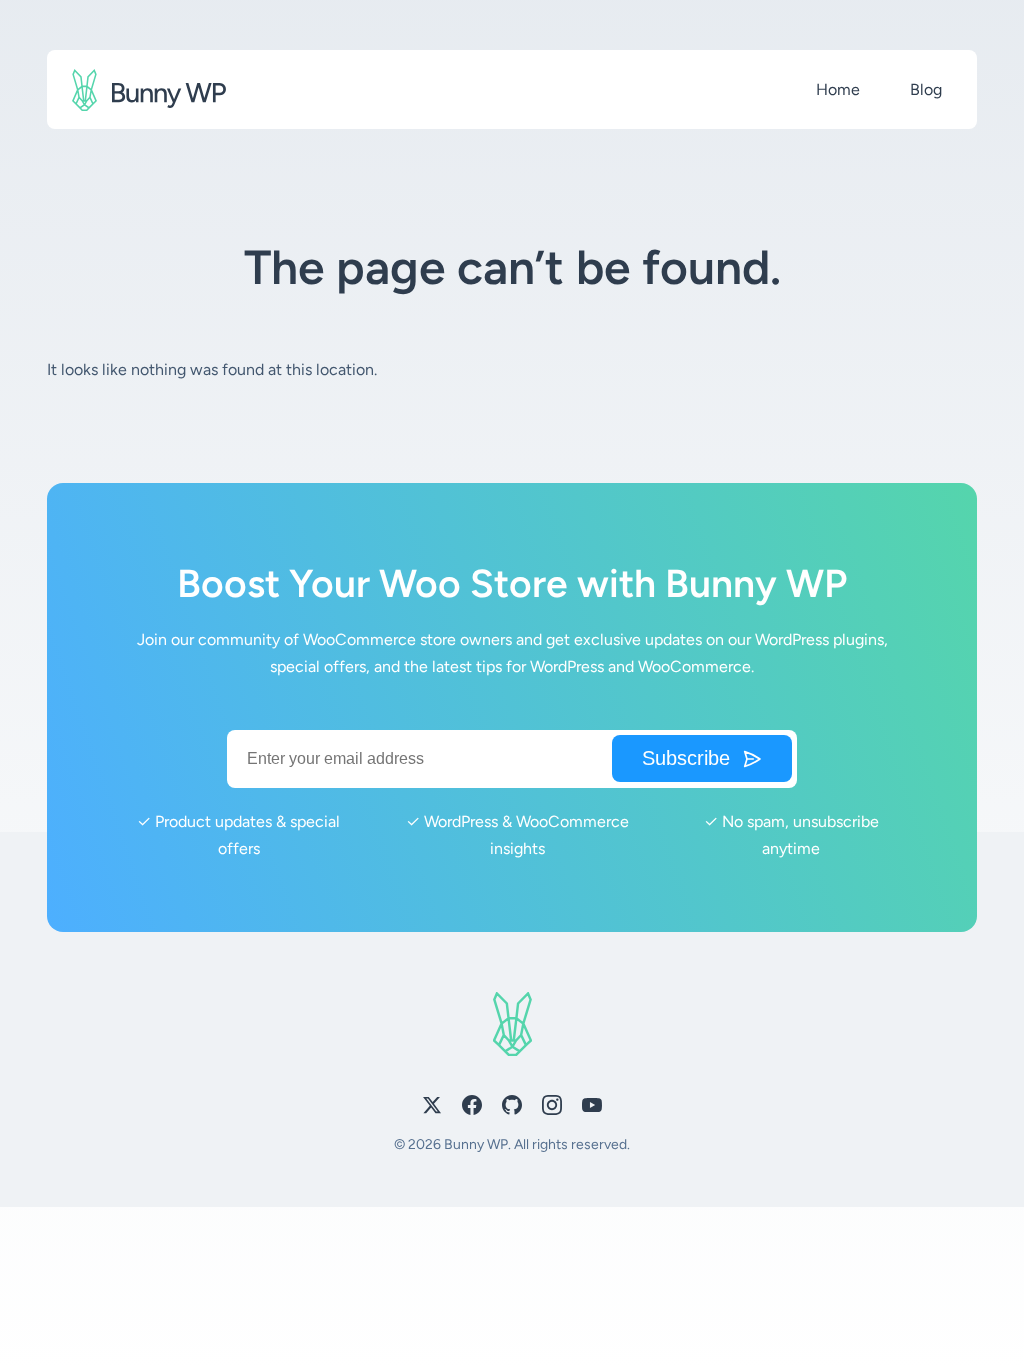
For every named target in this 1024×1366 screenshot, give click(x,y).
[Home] (149, 90)
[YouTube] (592, 1109)
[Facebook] (472, 1109)
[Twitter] (432, 1109)
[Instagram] (552, 1109)
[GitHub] (512, 1109)
